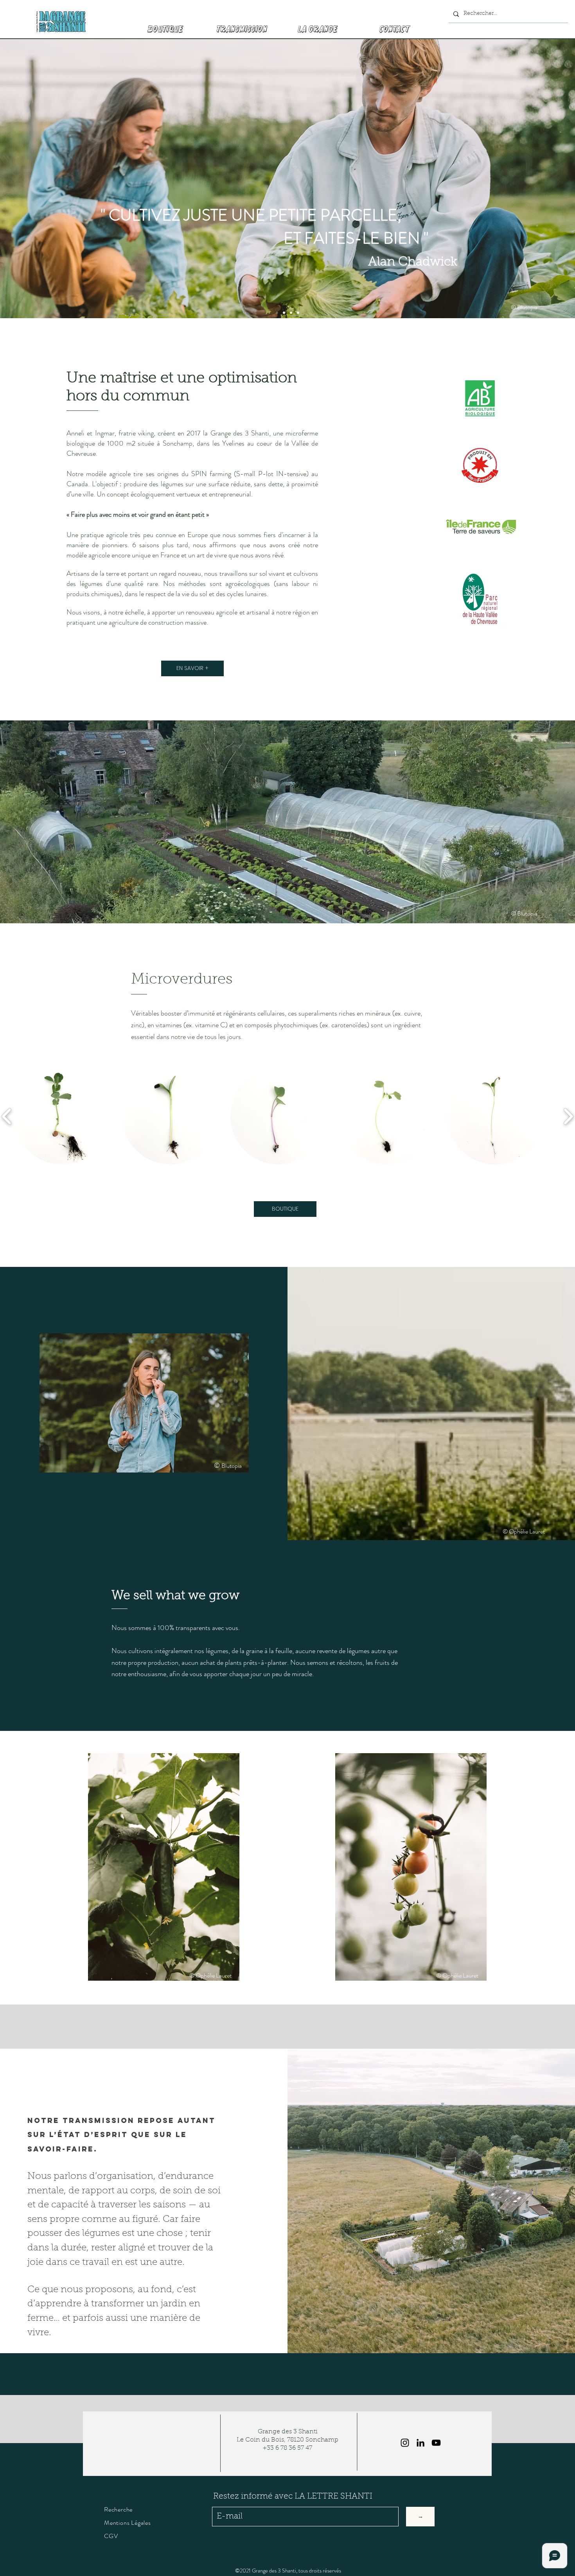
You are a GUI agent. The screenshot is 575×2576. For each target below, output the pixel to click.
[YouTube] (436, 2443)
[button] (62, 1116)
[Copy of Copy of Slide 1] (291, 313)
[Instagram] (405, 2443)
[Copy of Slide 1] (284, 313)
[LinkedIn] (420, 2443)
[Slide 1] (277, 313)
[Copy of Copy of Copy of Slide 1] (298, 313)
